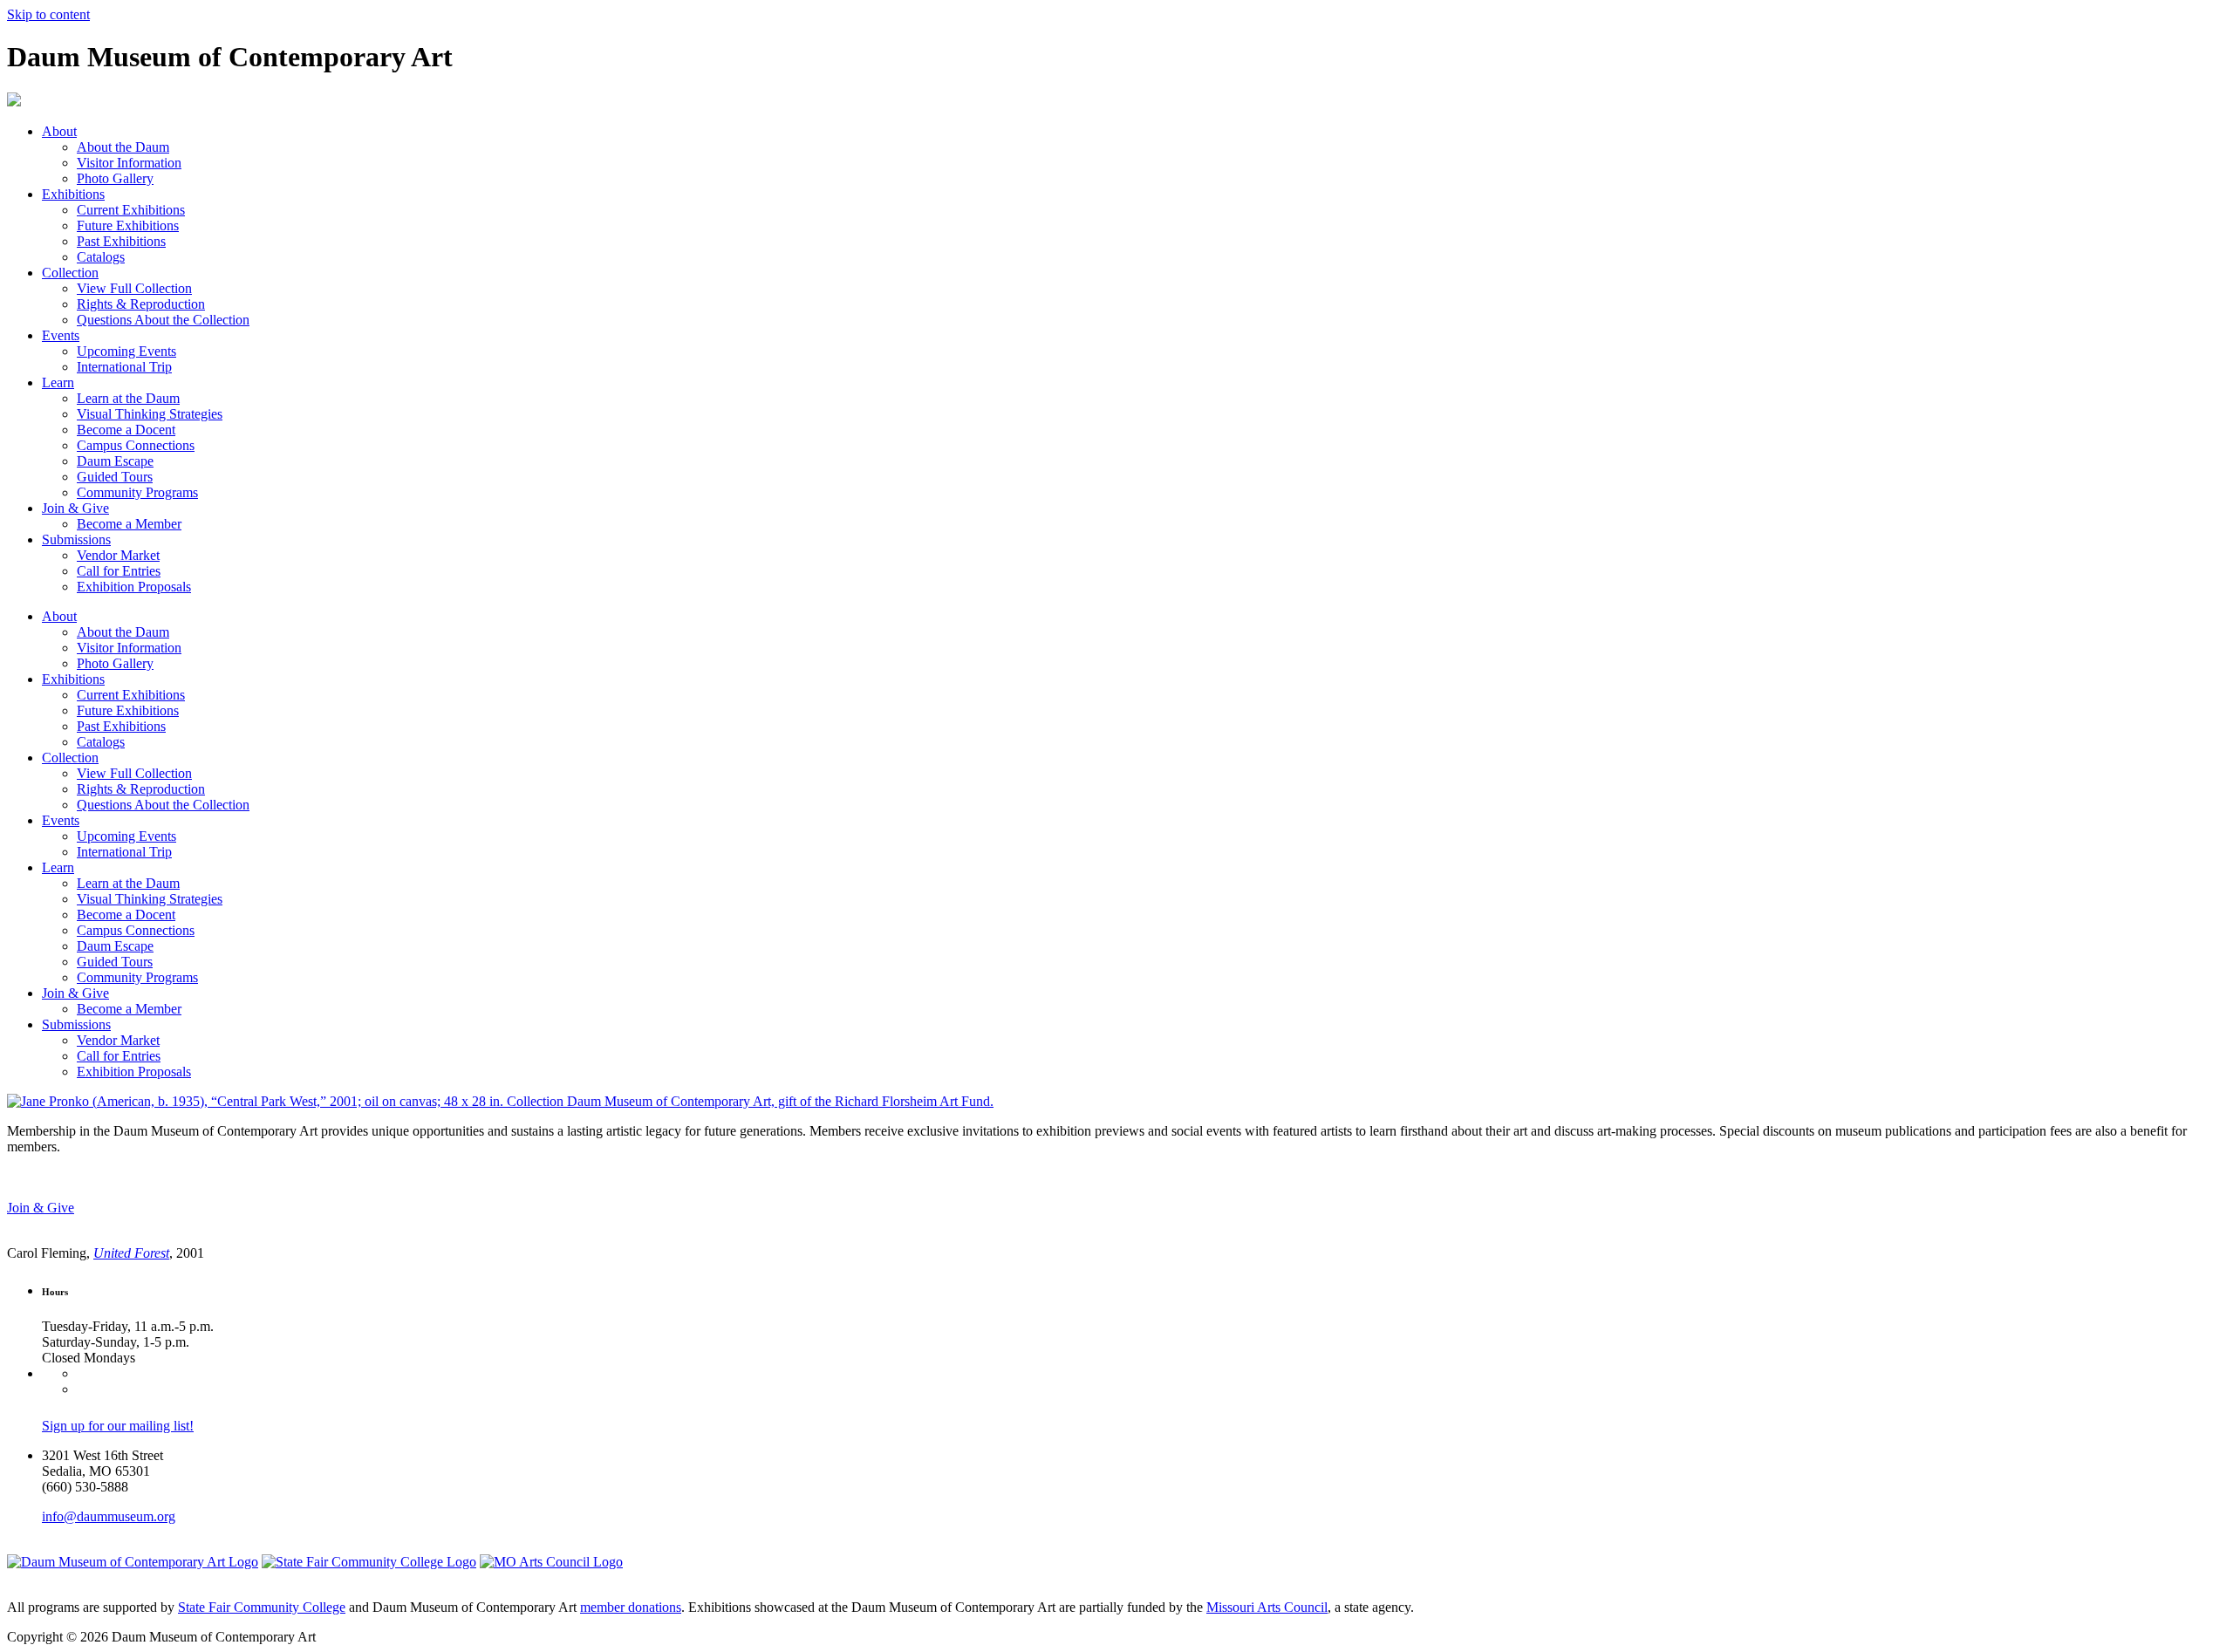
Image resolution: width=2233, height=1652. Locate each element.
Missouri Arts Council (1267, 1607)
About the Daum (123, 147)
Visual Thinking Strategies (150, 414)
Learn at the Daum (128, 398)
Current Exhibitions (131, 210)
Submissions (76, 539)
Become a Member (129, 524)
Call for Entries (119, 571)
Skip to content (48, 14)
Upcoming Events (126, 351)
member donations (631, 1607)
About (59, 131)
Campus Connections (136, 445)
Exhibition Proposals (134, 587)
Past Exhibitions (121, 241)
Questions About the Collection (163, 320)
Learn (58, 382)
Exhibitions (73, 194)
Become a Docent (126, 430)
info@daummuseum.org (109, 1516)
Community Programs (137, 492)
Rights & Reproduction (141, 304)
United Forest (131, 1253)
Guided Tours (115, 477)
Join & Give (75, 508)
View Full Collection (134, 288)
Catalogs (101, 257)
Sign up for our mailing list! (118, 1426)
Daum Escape (115, 461)
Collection (70, 273)
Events (61, 335)
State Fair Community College (262, 1607)
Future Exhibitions (128, 225)
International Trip (124, 367)
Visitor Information (129, 163)
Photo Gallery (115, 178)
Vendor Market (118, 555)
